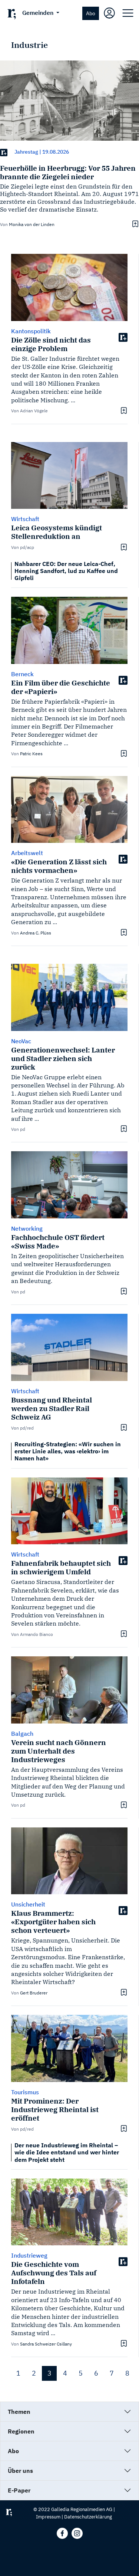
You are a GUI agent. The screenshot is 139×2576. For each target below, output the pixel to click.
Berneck (22, 674)
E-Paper (19, 2490)
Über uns (20, 2471)
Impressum (48, 2517)
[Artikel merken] (134, 224)
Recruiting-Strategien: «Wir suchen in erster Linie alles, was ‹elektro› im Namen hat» (68, 1451)
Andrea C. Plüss (36, 933)
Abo (91, 13)
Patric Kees (31, 754)
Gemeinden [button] (39, 13)
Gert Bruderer (34, 1993)
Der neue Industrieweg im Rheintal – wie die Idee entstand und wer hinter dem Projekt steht (67, 2152)
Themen (19, 2412)
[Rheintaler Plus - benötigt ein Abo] (4, 152)
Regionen (21, 2431)
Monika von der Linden (32, 224)
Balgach (22, 1734)
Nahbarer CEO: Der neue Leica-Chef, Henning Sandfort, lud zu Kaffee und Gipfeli (66, 571)
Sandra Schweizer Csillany (46, 2344)
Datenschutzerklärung (88, 2517)
